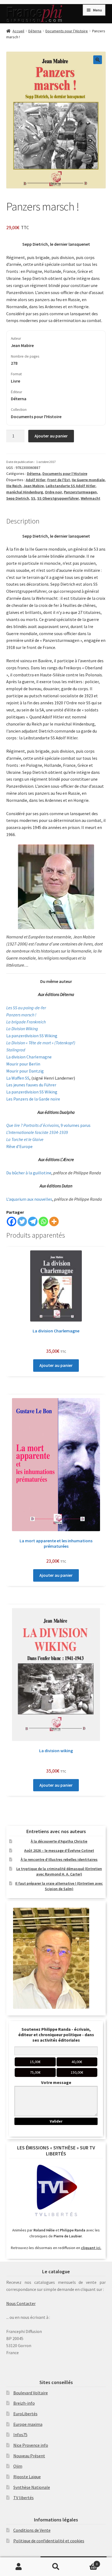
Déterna (35, 31)
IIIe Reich (14, 486)
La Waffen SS (18, 1078)
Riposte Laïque (27, 2477)
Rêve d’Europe (19, 1146)
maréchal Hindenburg (25, 492)
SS (33, 498)
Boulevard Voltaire (31, 2393)
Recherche (56, 2567)
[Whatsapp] (43, 1221)
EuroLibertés (25, 2414)
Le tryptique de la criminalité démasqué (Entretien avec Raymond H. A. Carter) (59, 1871)
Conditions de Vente (32, 2530)
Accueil (18, 31)
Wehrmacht (91, 498)
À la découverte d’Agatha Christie (59, 1841)
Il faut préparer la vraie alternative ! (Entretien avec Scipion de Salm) (59, 1886)
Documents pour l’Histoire (67, 31)
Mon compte (19, 2567)
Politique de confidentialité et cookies (49, 2541)
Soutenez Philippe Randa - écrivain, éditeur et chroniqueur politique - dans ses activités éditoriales (56, 2035)
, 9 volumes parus (48, 1125)
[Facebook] (12, 1221)
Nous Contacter (21, 2303)
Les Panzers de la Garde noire (33, 1099)
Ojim (18, 2466)
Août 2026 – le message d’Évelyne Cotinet (59, 1850)
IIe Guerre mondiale (88, 480)
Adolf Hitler (36, 480)
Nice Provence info (31, 2445)
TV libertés (24, 2498)
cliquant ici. (91, 2248)
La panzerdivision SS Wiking (32, 1036)
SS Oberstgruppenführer (58, 498)
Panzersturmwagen (80, 492)
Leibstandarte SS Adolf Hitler (71, 486)
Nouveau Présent (29, 2456)
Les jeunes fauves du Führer (31, 1085)
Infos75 (20, 2435)
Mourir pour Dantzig (25, 1071)
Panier (86, 2562)
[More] (54, 1221)
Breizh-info (24, 2403)
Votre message (56, 2082)
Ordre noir (53, 492)
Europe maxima (28, 2424)
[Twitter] (22, 1221)
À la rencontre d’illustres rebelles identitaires (59, 1859)
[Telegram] (33, 1221)
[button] (98, 60)
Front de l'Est (59, 480)
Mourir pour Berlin (23, 1064)
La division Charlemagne (29, 1057)
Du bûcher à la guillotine (29, 1173)
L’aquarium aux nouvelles (29, 1199)
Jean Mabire (34, 486)
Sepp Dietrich (18, 498)
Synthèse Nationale (32, 2487)
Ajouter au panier (51, 436)
